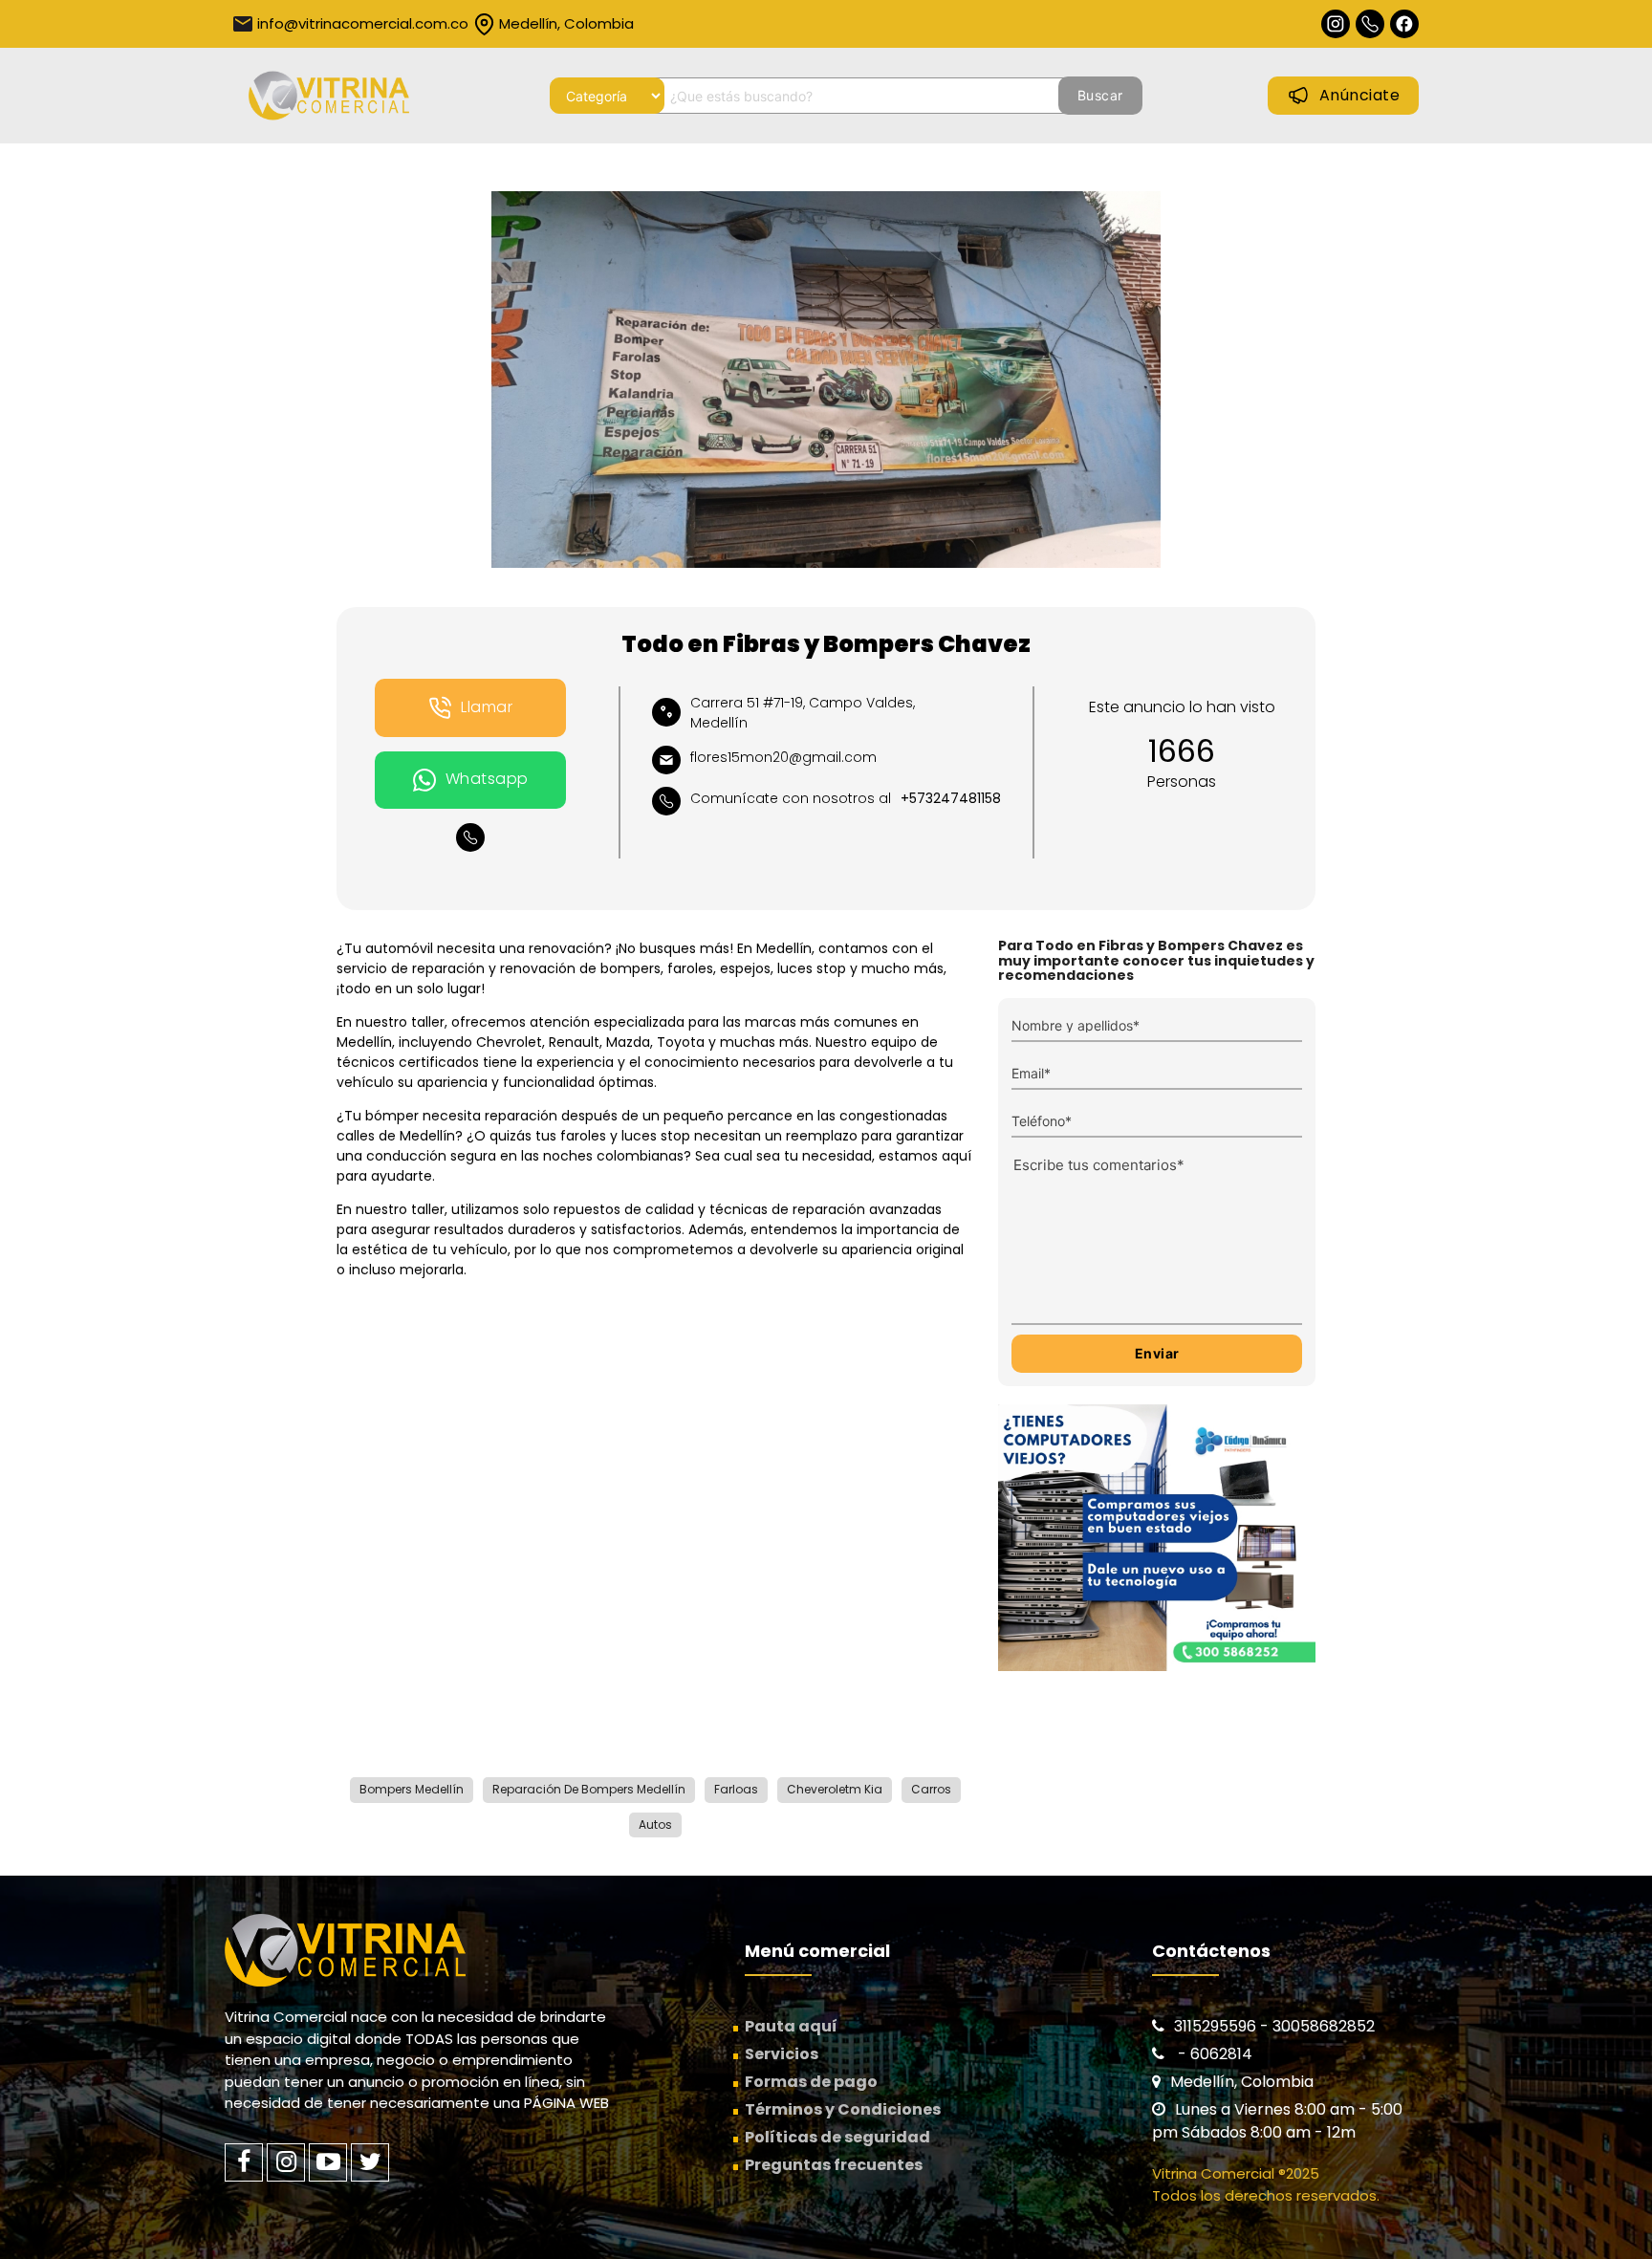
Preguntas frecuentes (834, 2165)
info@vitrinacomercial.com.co (363, 23)
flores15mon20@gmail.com (783, 757)
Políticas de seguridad (837, 2137)
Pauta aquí (791, 2026)
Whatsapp (487, 779)
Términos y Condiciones (843, 2109)
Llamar (487, 707)
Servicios (782, 2054)
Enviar (1157, 1352)
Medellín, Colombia (566, 23)
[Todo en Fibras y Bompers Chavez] (826, 380)
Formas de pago (811, 2082)
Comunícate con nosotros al (846, 798)
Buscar (1100, 95)
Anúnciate (1360, 95)
